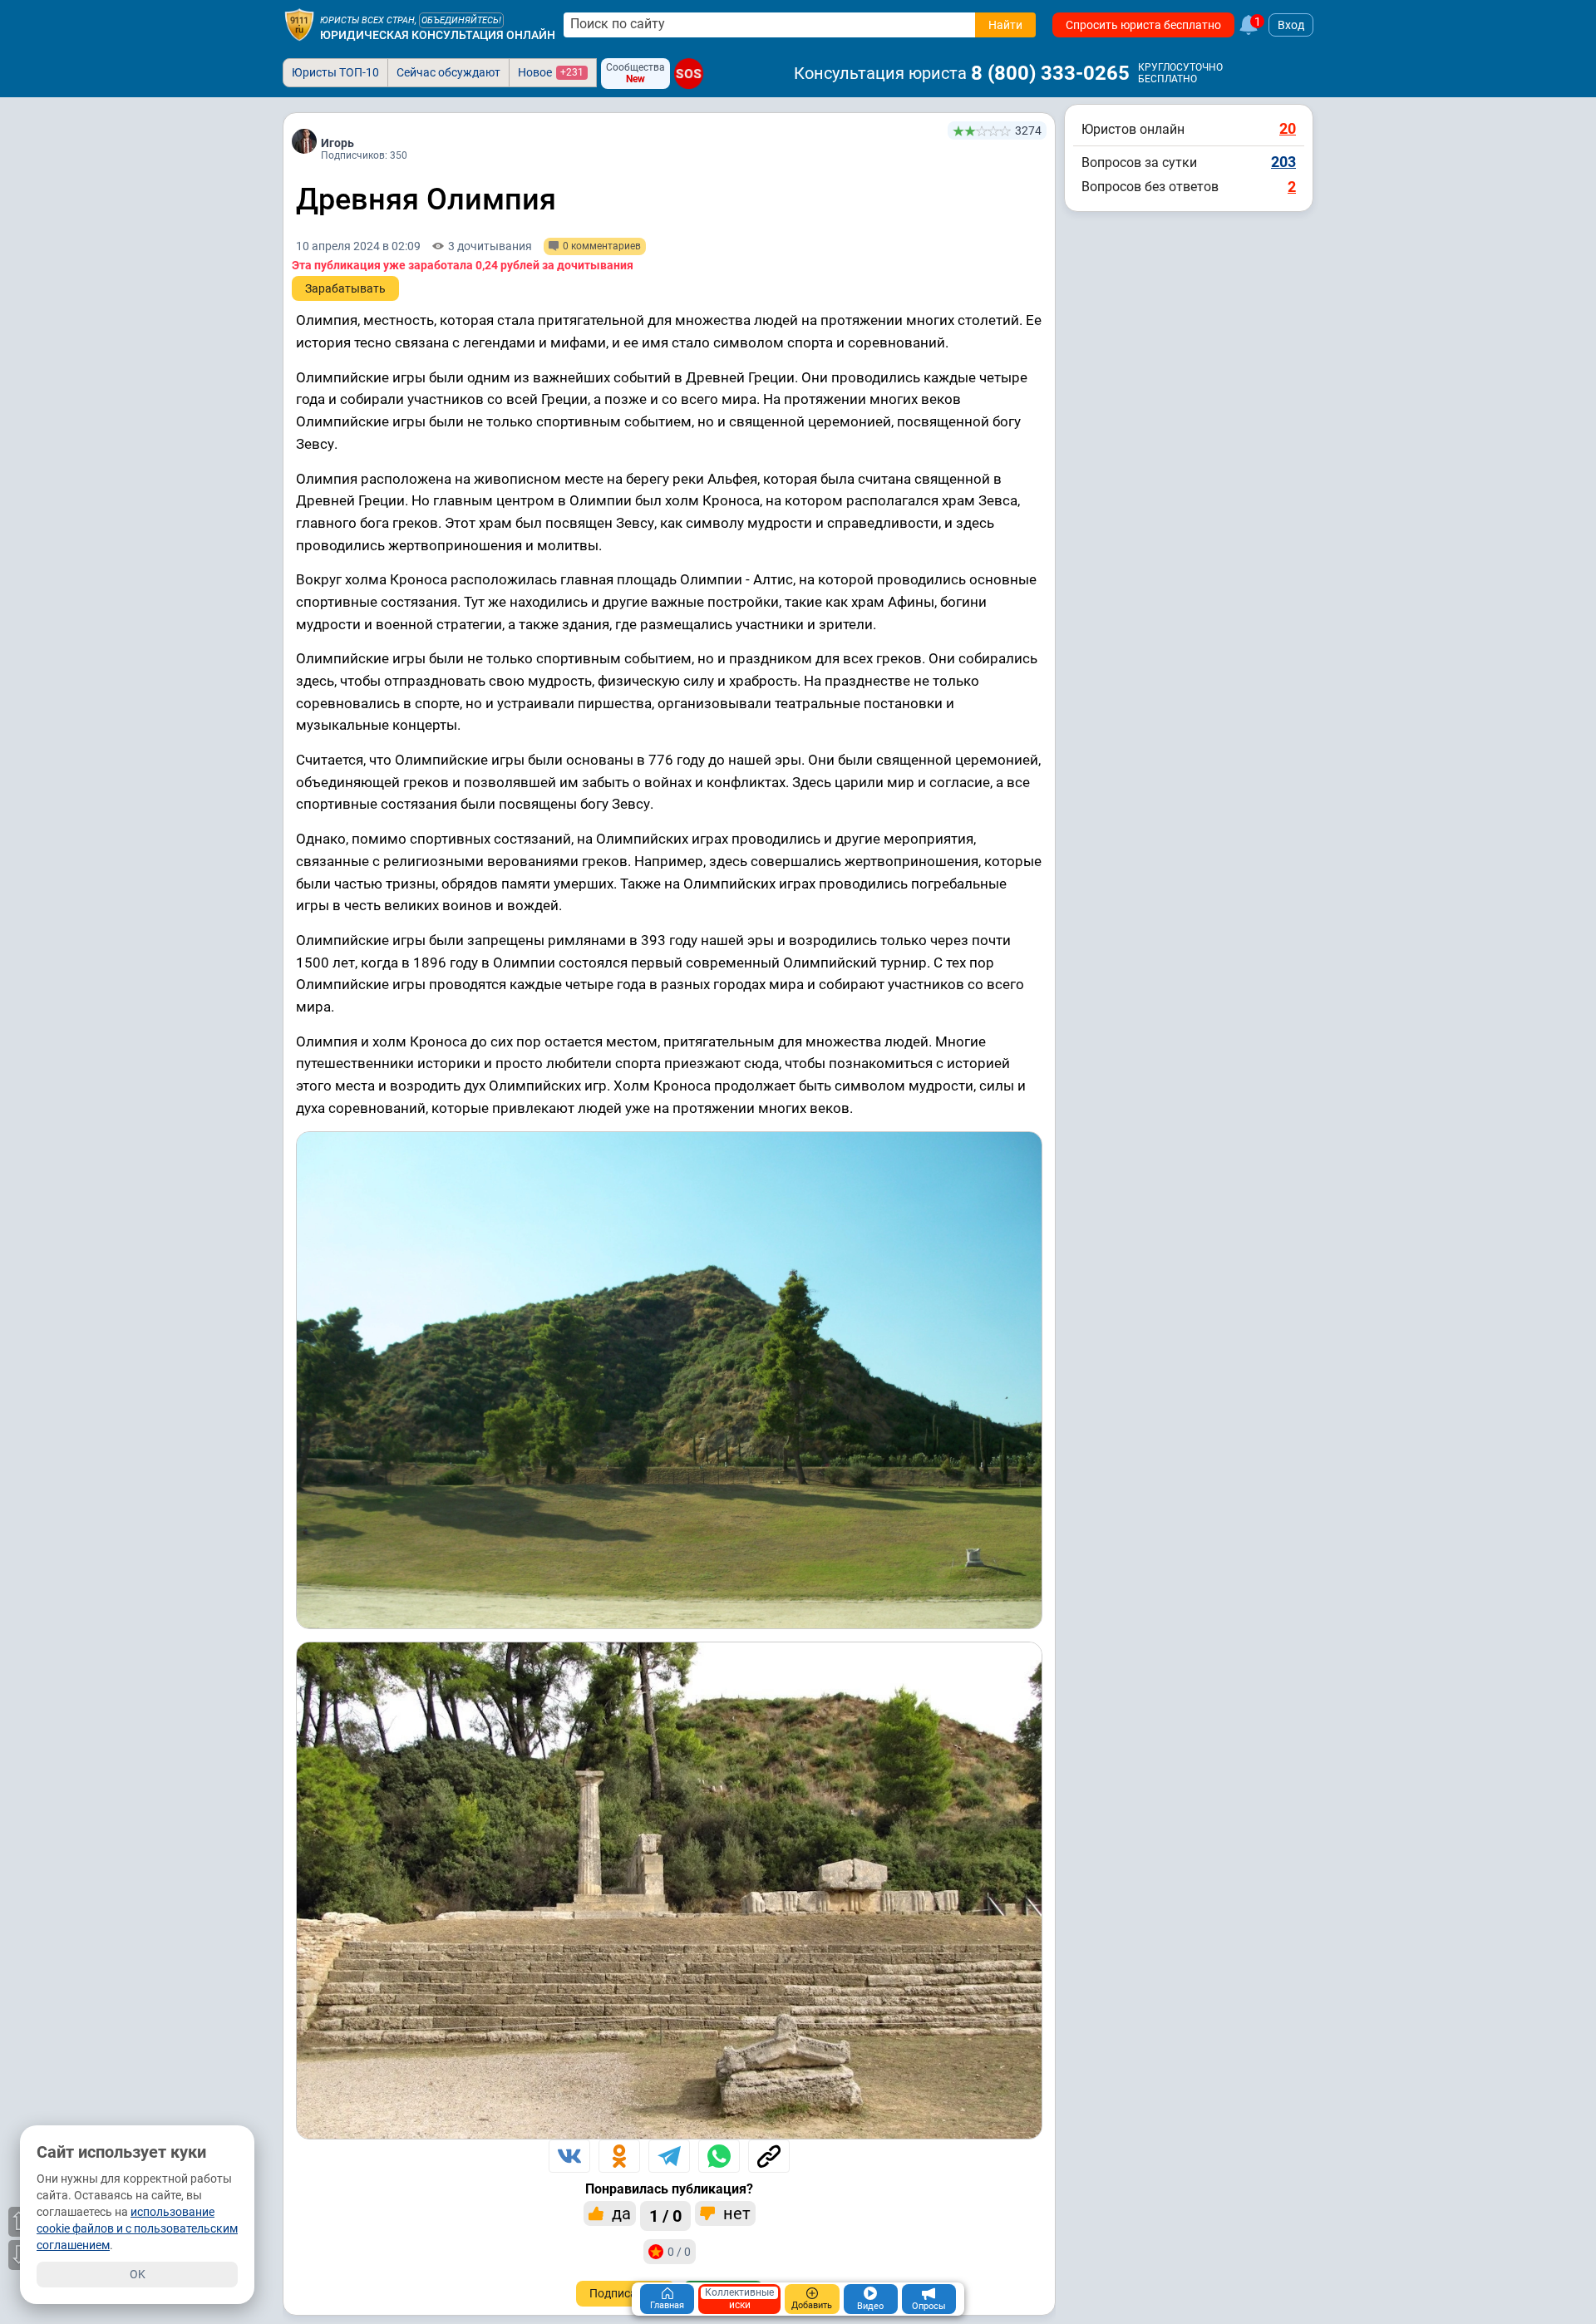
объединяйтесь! (461, 20)
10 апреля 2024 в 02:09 (358, 246)
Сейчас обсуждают (448, 72)
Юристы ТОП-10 (335, 72)
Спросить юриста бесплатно (1143, 25)
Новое (551, 72)
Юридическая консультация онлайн (438, 35)
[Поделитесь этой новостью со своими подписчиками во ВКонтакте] (569, 2156)
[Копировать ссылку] (769, 2156)
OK (138, 2274)
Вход (1291, 25)
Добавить (812, 2305)
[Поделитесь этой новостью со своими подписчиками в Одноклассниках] (619, 2156)
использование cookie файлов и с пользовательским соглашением (137, 2228)
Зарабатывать (345, 288)
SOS (689, 73)
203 (1283, 162)
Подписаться (626, 2293)
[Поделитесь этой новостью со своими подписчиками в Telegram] (669, 2156)
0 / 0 (679, 2252)
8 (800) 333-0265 (1050, 73)
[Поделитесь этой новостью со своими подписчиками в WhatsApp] (719, 2156)
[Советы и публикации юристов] (299, 25)
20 (1288, 128)
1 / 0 (665, 2216)
